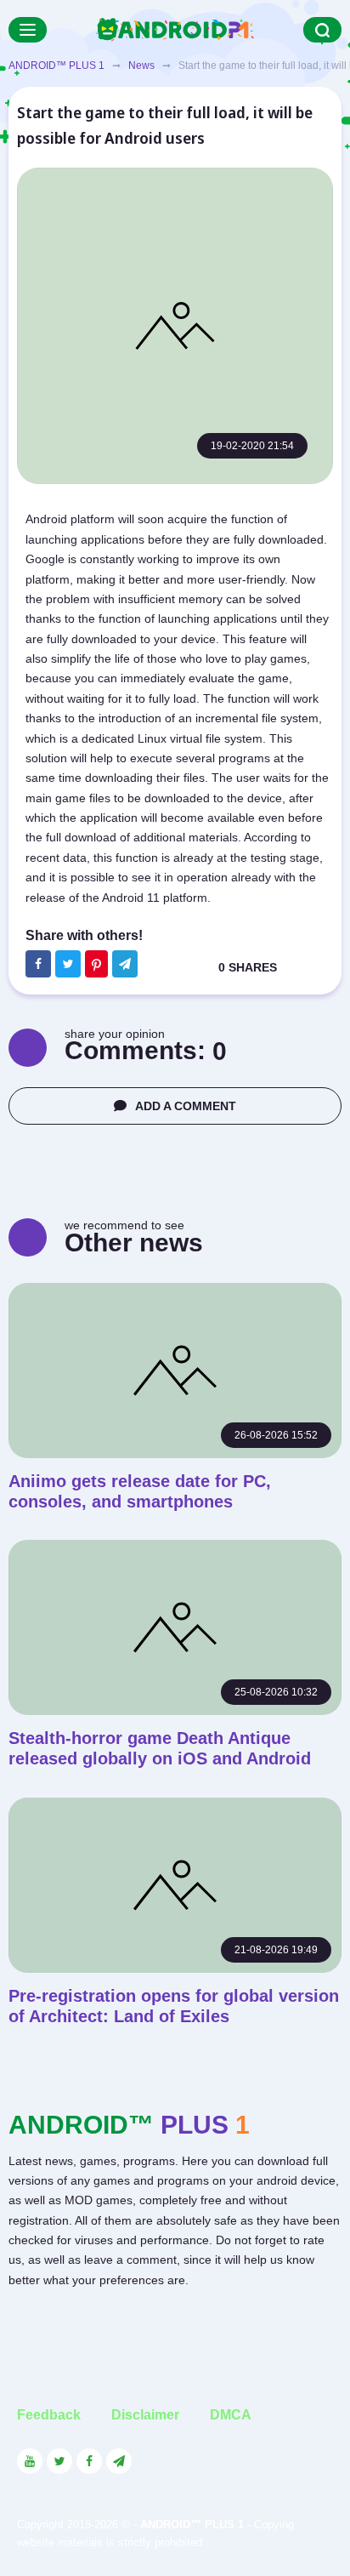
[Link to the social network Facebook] (89, 2461)
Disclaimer (145, 2415)
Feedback (49, 2415)
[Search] (322, 30)
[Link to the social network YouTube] (30, 2461)
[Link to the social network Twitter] (59, 2461)
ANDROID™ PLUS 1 (56, 66)
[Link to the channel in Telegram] (119, 2461)
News (141, 66)
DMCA (231, 2415)
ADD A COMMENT (186, 1106)
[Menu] (28, 30)
